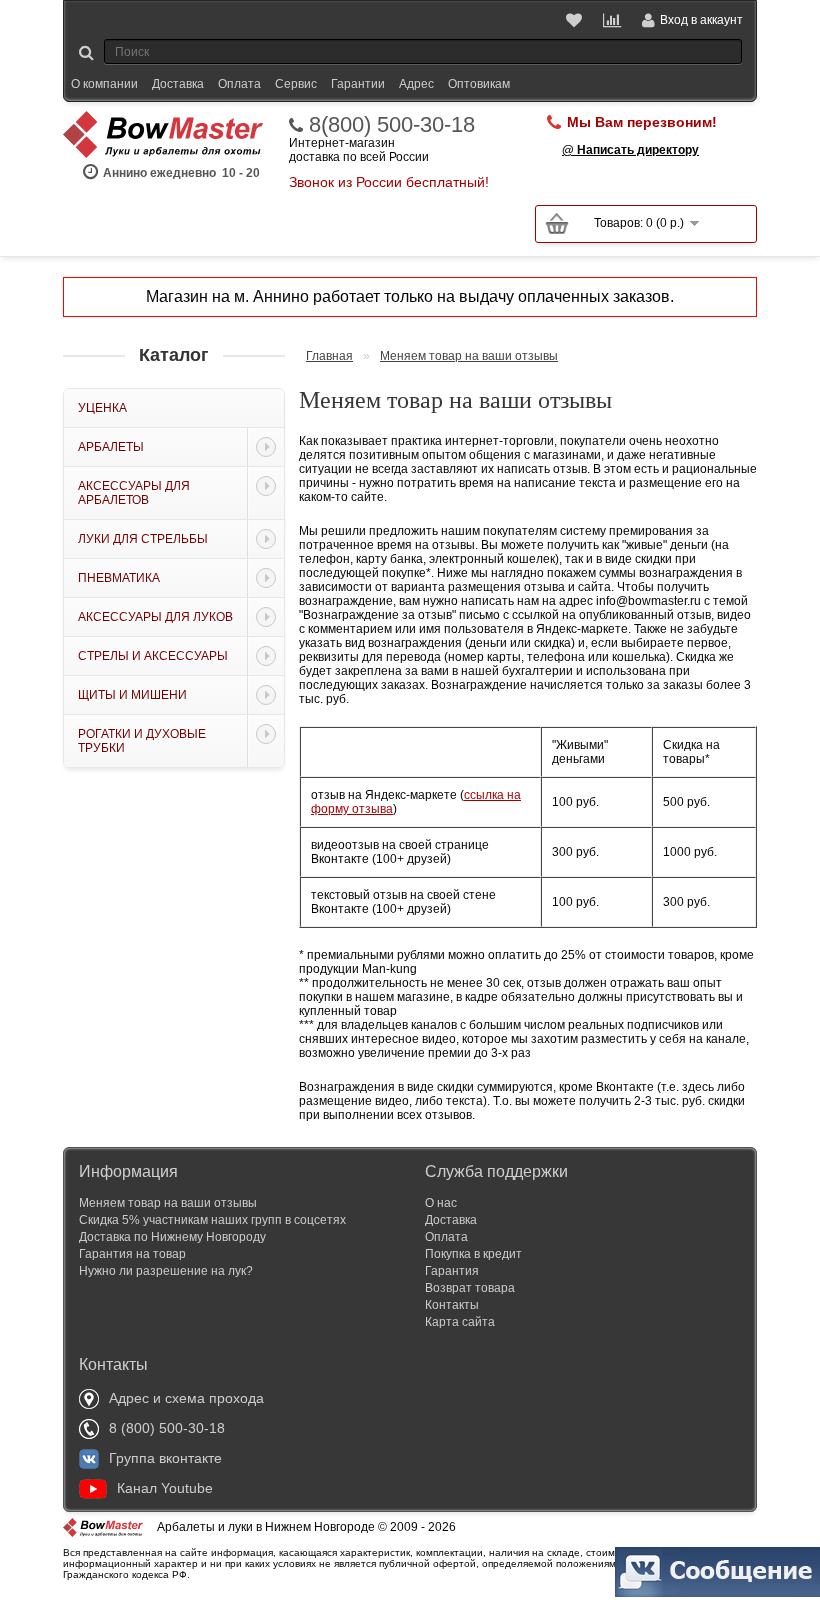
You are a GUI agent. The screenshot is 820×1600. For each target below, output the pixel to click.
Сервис (296, 84)
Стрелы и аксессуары (153, 656)
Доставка (178, 84)
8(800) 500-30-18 (392, 125)
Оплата (239, 84)
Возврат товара (470, 1288)
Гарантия (452, 1271)
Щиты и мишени (132, 695)
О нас (441, 1203)
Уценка (102, 408)
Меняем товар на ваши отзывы (469, 356)
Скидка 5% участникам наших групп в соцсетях (212, 1220)
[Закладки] (576, 20)
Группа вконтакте (165, 1458)
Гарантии (358, 84)
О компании (104, 84)
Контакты (452, 1305)
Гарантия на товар (132, 1254)
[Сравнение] (613, 20)
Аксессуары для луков (155, 617)
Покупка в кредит (473, 1254)
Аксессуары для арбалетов (134, 493)
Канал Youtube (165, 1488)
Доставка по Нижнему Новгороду (172, 1237)
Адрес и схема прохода (186, 1398)
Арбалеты (111, 447)
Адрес (416, 84)
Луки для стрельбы (143, 539)
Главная (329, 356)
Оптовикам (479, 84)
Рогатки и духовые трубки (142, 741)
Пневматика (119, 578)
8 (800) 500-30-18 (167, 1428)
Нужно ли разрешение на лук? (166, 1271)
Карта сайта (460, 1322)
